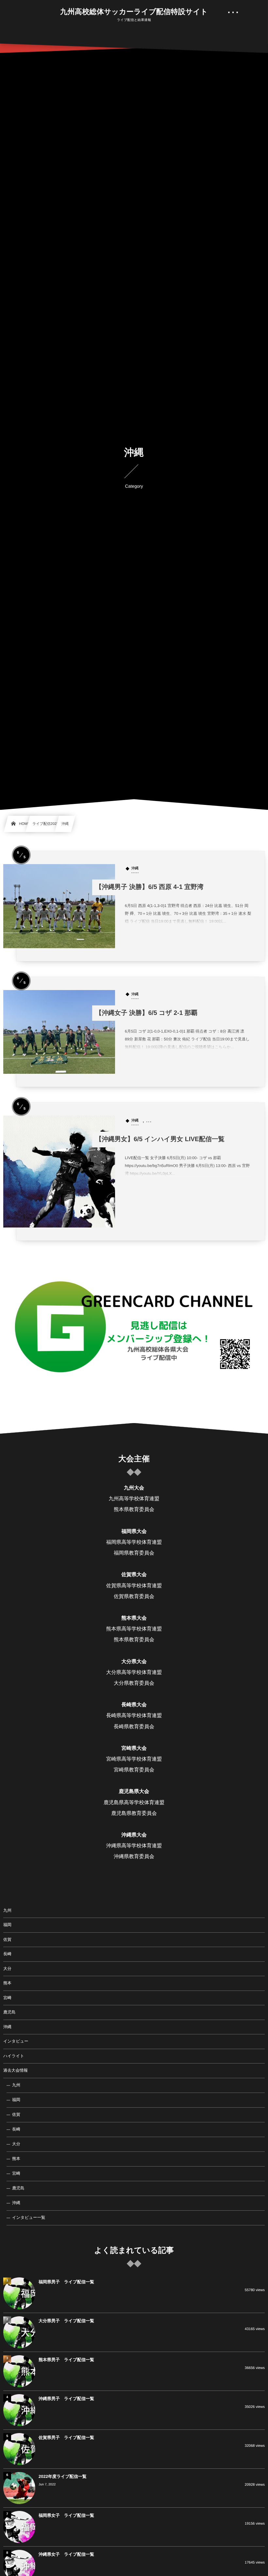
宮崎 (7, 1998)
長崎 (7, 1954)
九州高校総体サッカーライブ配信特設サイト (134, 12)
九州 (7, 1910)
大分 (7, 1969)
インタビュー (16, 2041)
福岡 (7, 1925)
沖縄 (7, 2027)
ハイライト (14, 2056)
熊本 (7, 1983)
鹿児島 (9, 2012)
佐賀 (7, 1940)
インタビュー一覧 (29, 2218)
